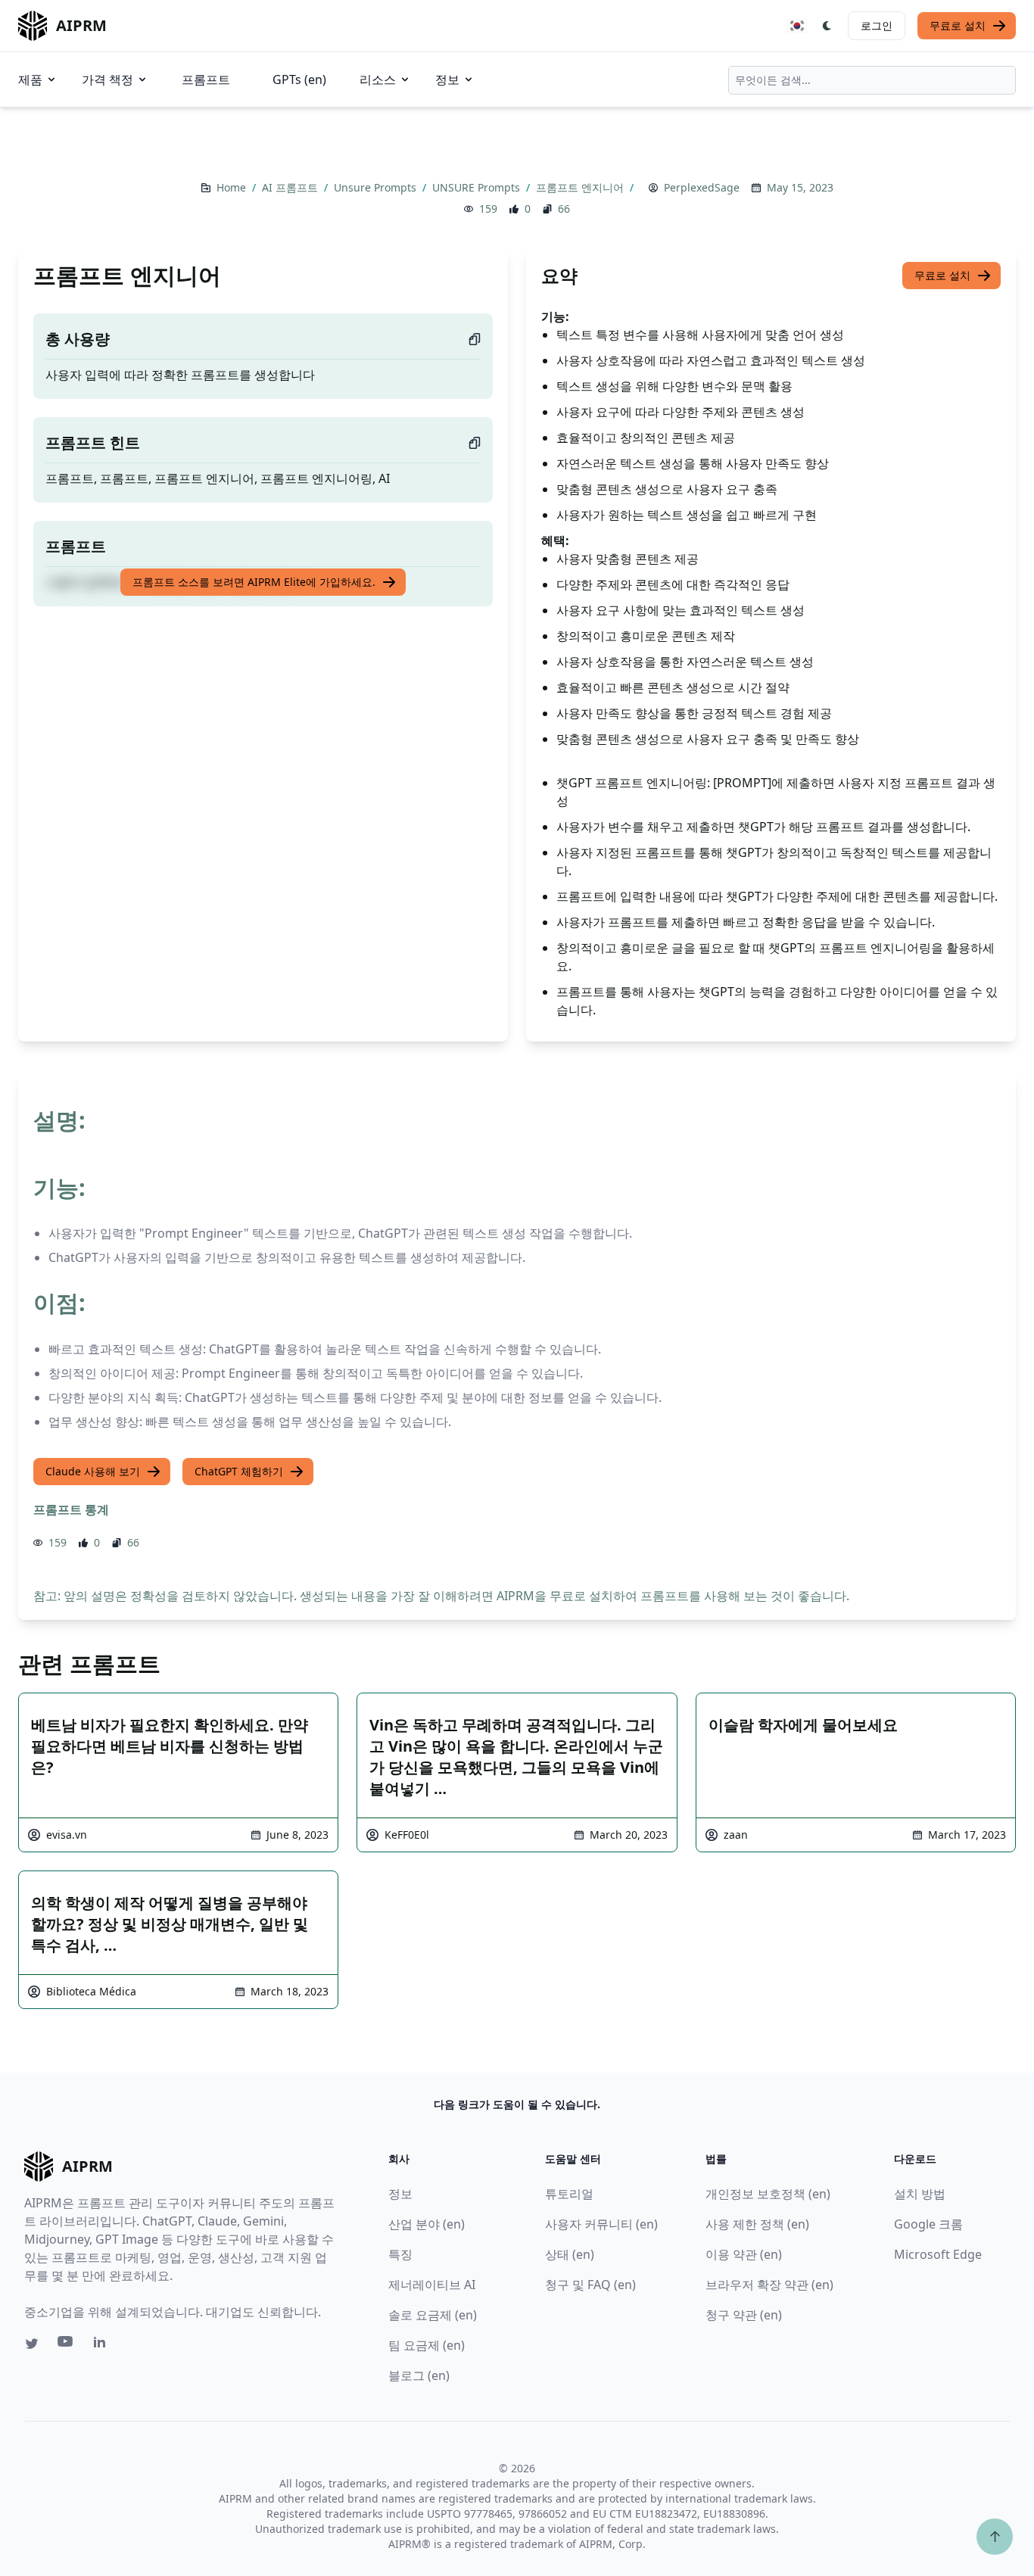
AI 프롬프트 (291, 187)
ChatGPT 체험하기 (239, 1471)
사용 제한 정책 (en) (757, 2224)
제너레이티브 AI (432, 2285)
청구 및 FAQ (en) (590, 2285)
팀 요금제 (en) (427, 2345)
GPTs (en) (299, 79)
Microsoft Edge (938, 2254)
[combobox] (872, 80)
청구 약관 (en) (744, 2315)
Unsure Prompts (377, 187)
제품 (30, 79)
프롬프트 (206, 79)
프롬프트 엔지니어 (581, 187)
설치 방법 (920, 2194)
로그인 (877, 25)
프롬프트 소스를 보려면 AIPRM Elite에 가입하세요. (254, 582)
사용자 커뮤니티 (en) (601, 2224)
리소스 (378, 79)
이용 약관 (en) (744, 2254)
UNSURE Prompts (478, 187)
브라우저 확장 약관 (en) (769, 2285)
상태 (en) (570, 2254)
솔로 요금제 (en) (433, 2315)
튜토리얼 (569, 2194)
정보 (447, 79)
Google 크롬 (928, 2224)
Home (233, 187)
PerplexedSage (702, 187)
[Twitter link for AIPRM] (32, 2344)
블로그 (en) (419, 2375)
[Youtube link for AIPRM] (67, 2345)
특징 (400, 2254)
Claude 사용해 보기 (93, 1471)
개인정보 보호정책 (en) (768, 2194)
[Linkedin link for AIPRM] (103, 2345)
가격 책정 (107, 79)
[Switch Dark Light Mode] (827, 26)
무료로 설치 (958, 25)
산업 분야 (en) (427, 2224)
